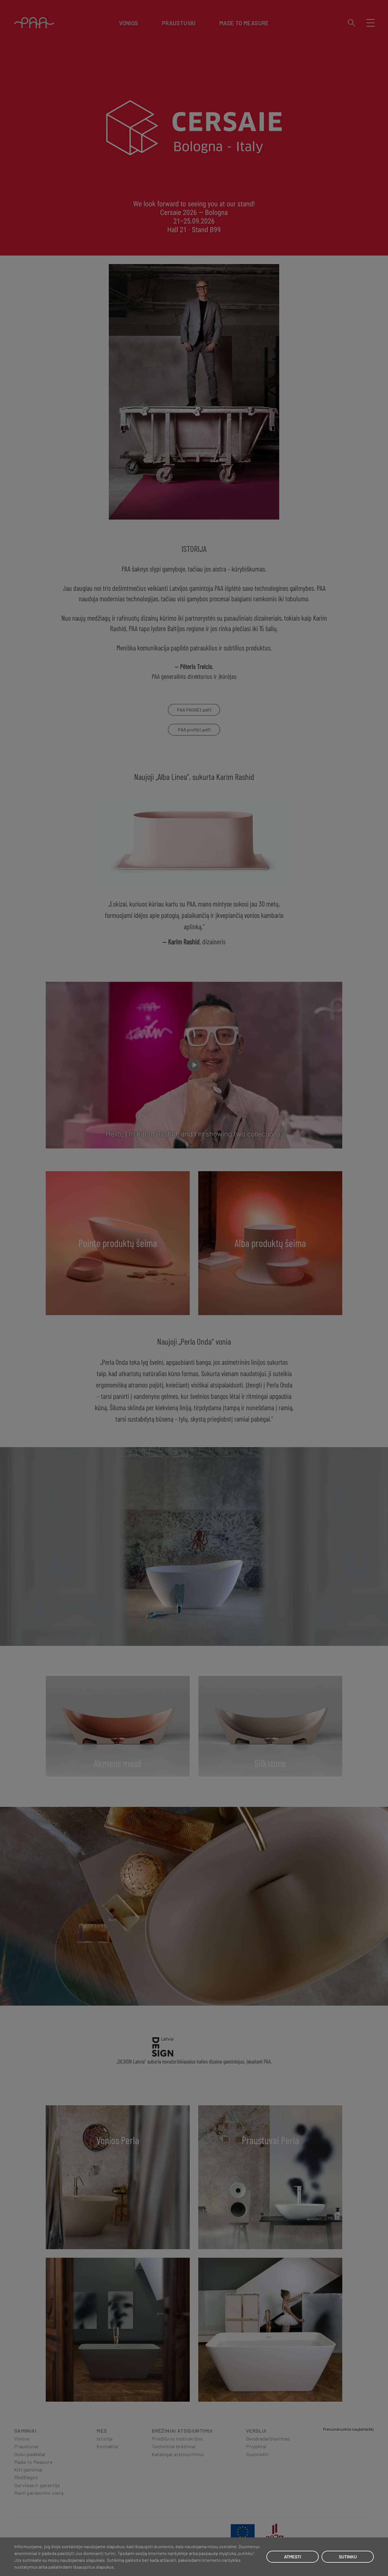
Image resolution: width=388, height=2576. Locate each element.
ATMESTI (293, 2557)
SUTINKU (348, 2557)
